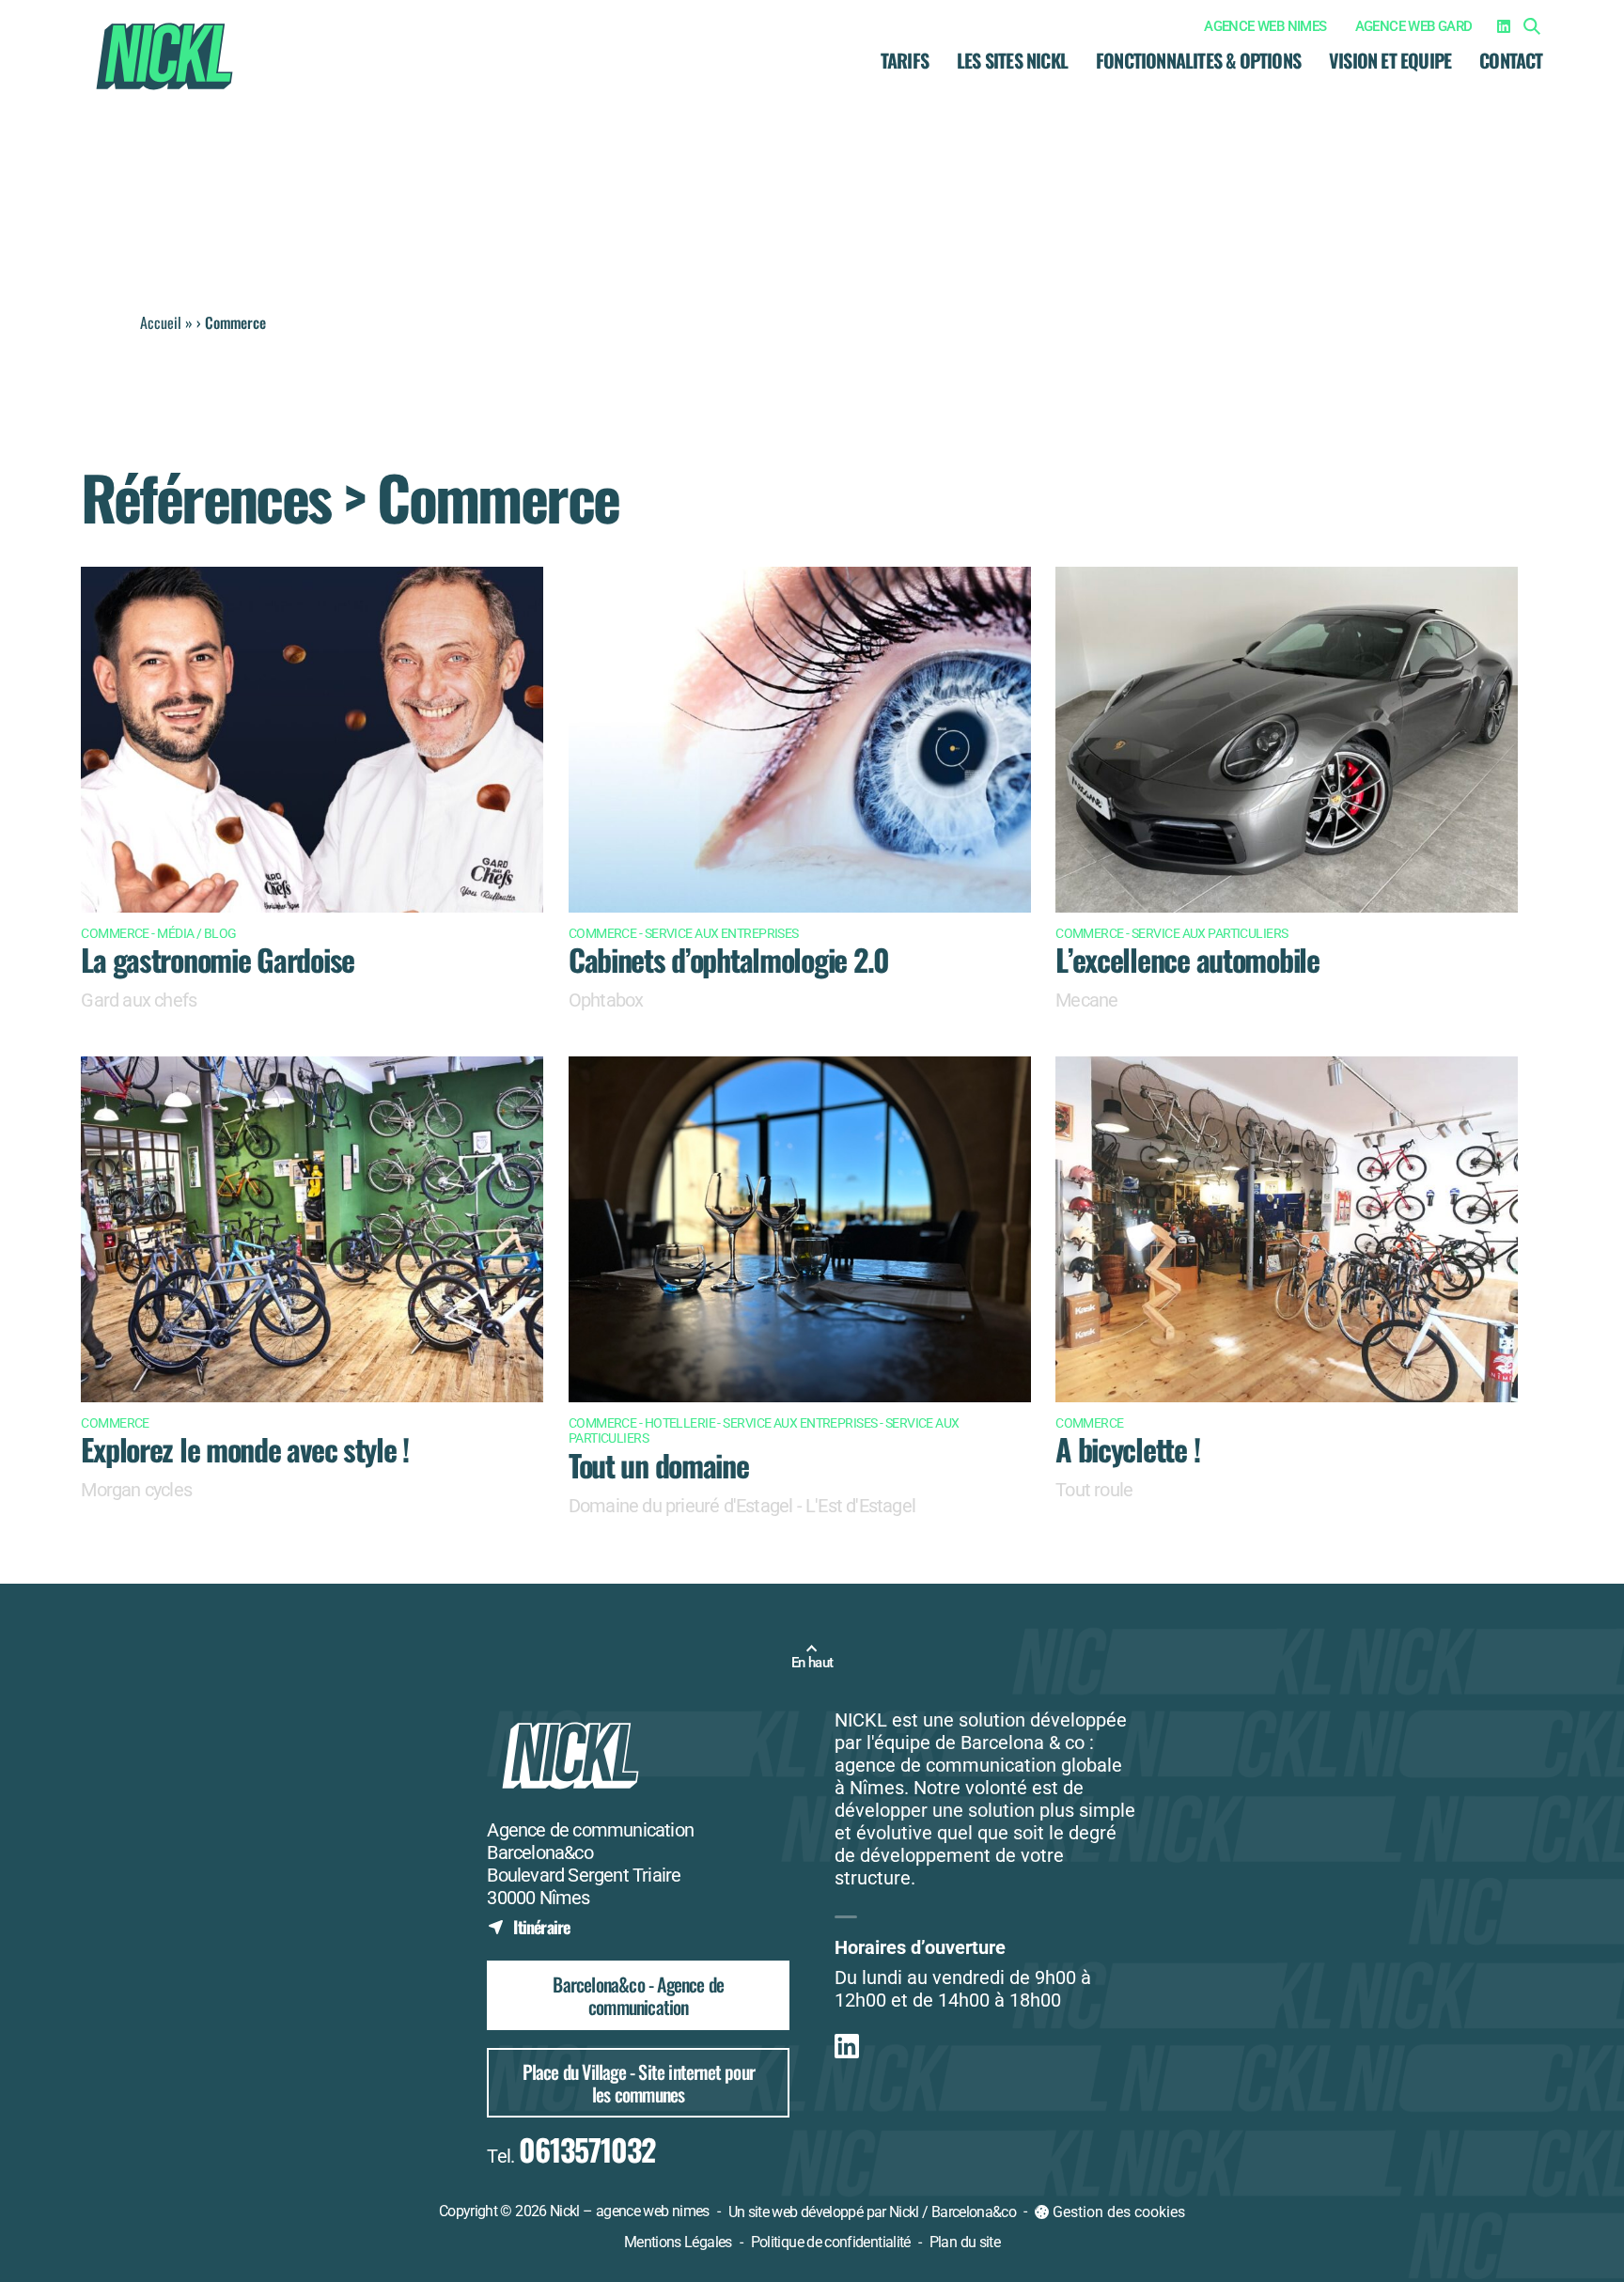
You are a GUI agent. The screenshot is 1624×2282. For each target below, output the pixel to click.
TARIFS (905, 60)
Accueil (161, 322)
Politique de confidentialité (831, 2242)
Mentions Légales (678, 2242)
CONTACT (1511, 60)
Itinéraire (528, 1926)
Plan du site (965, 2242)
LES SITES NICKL (1012, 60)
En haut (812, 1663)
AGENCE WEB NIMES (1265, 26)
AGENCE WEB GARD (1414, 26)
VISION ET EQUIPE (1390, 60)
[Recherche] (1532, 26)
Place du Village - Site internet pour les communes (639, 2083)
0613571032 (587, 2149)
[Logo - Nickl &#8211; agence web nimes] (164, 56)
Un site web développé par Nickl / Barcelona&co (873, 2213)
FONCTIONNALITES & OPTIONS (1198, 60)
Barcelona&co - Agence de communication (638, 1995)
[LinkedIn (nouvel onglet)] (1504, 26)
